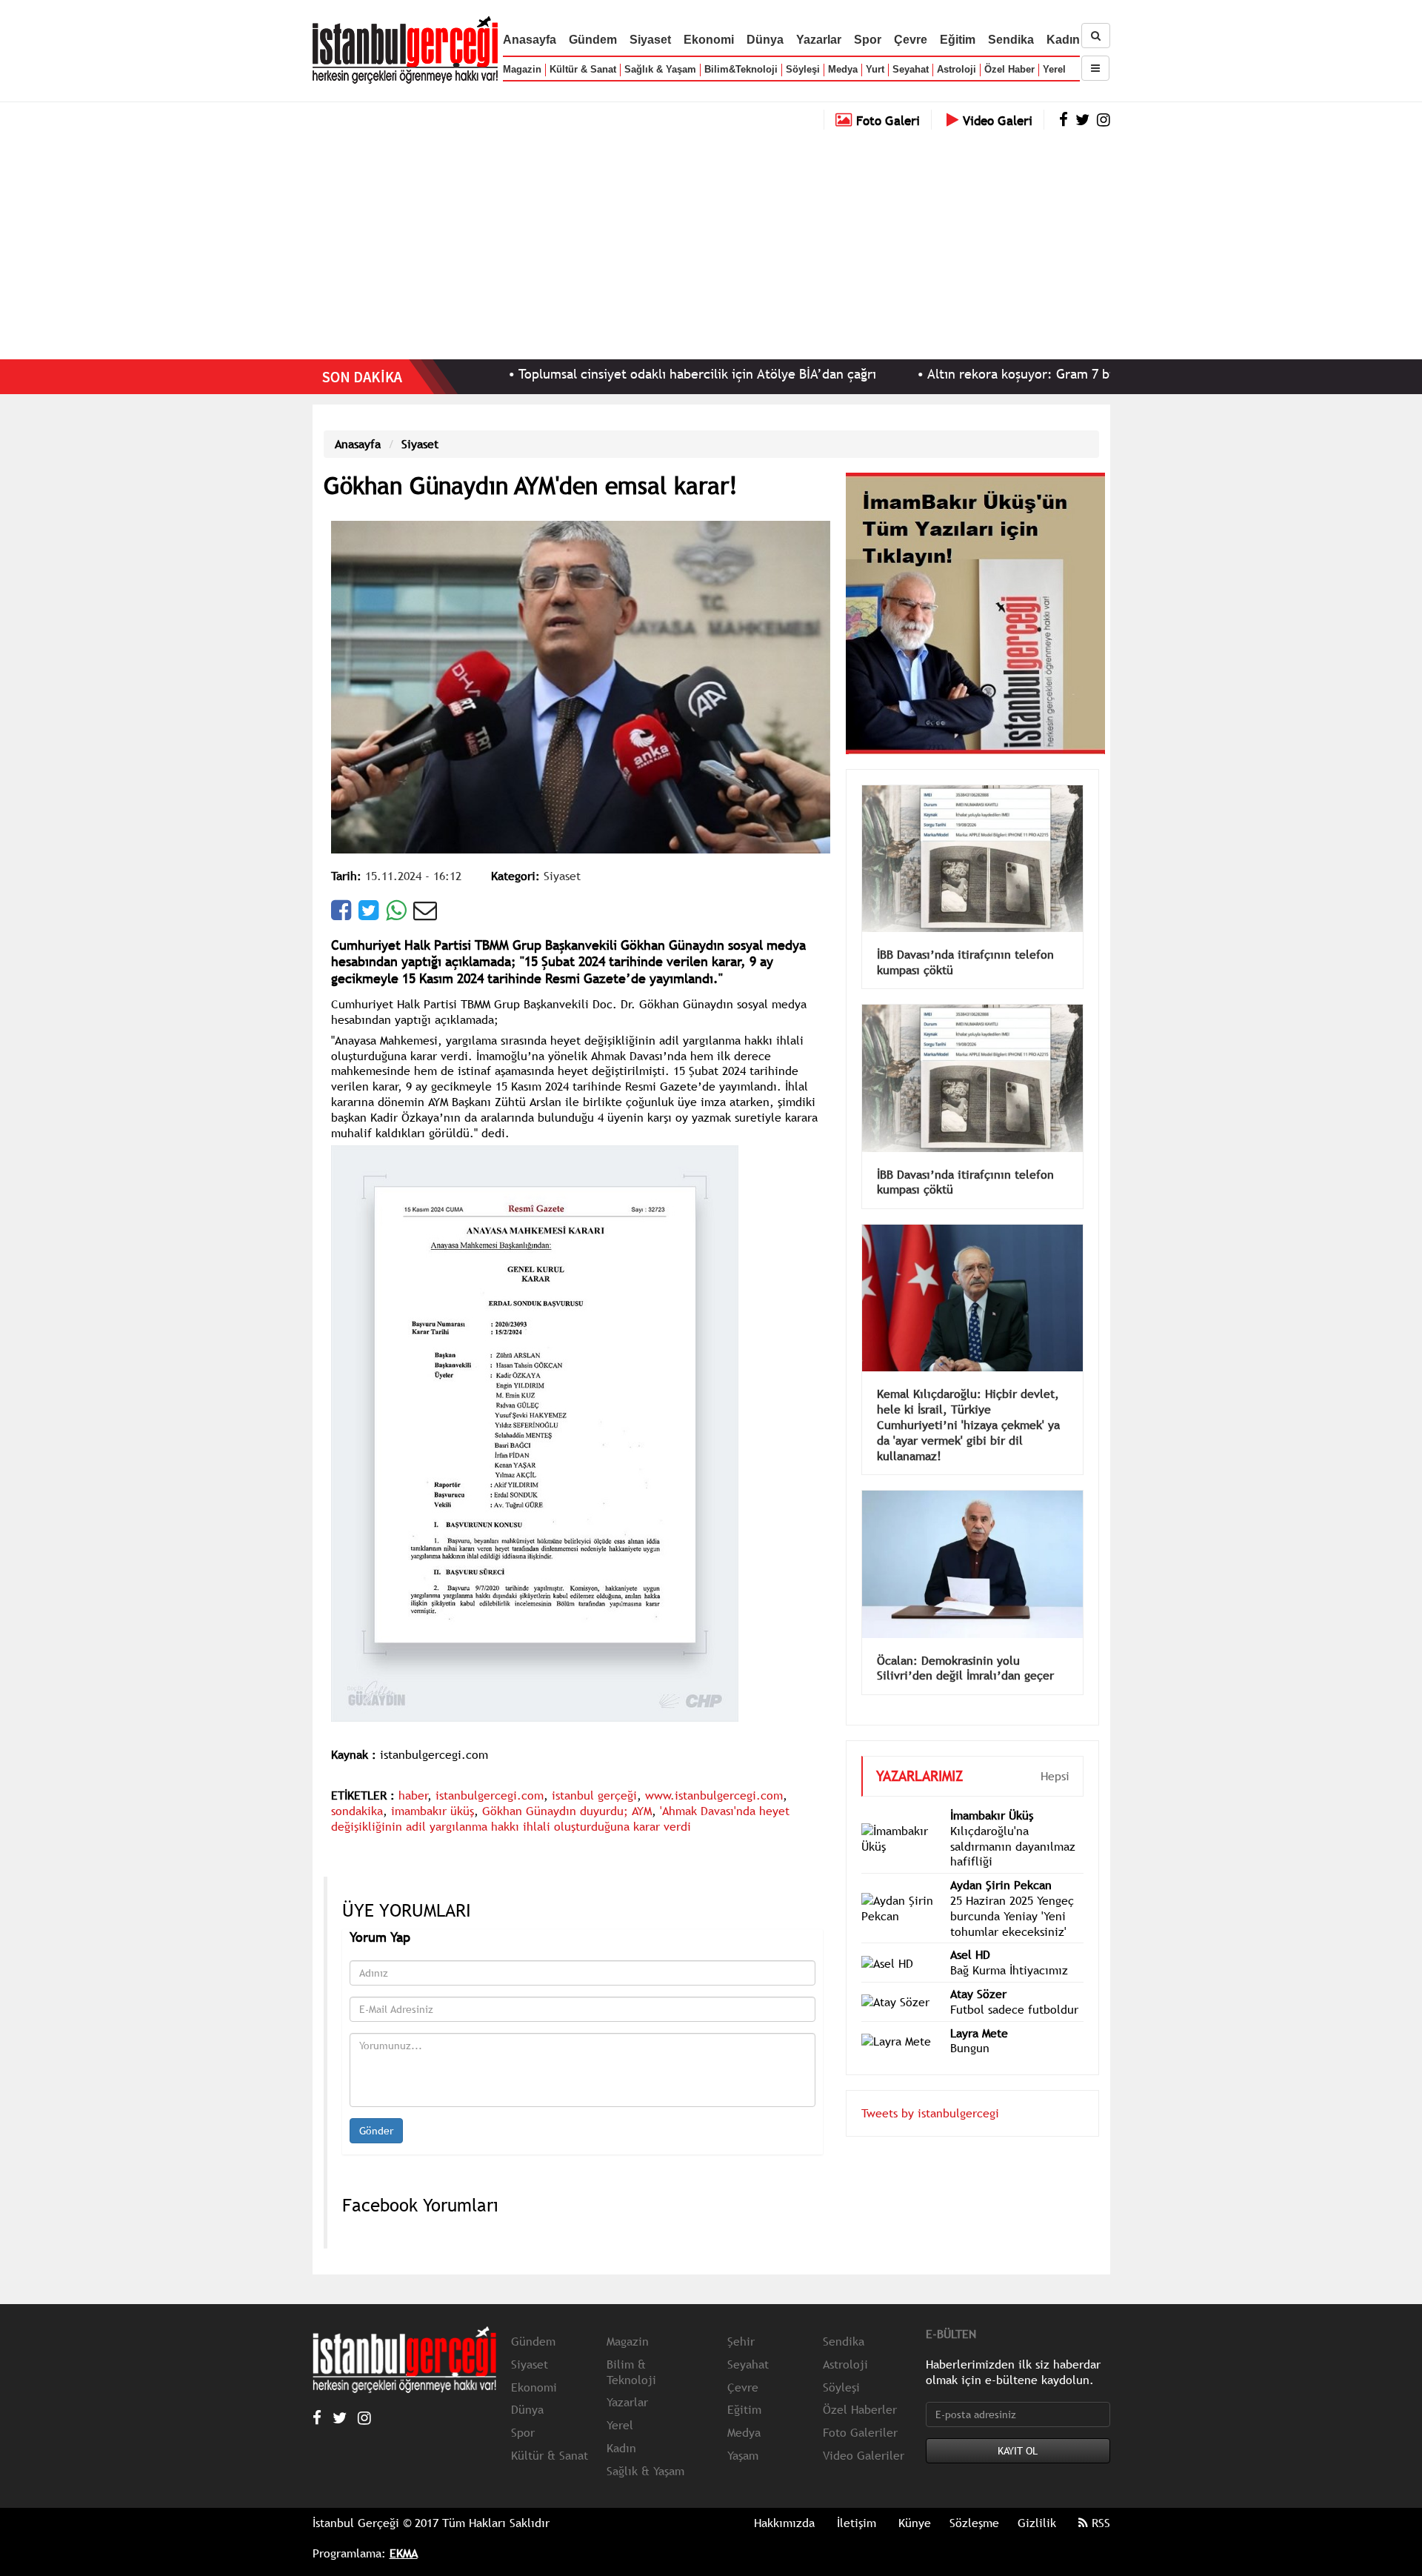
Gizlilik (1037, 2523)
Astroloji (957, 69)
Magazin (522, 69)
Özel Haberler (860, 2409)
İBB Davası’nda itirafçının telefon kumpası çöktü (965, 940)
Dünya (765, 40)
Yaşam (743, 2455)
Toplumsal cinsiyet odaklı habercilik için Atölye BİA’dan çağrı (594, 374)
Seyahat (911, 69)
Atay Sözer (978, 1971)
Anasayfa (530, 40)
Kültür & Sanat (583, 69)
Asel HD (970, 1932)
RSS (1099, 2523)
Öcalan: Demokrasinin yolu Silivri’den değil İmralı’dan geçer (965, 1646)
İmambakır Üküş (992, 1793)
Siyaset (650, 40)
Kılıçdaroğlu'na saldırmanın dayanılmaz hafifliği (1013, 1824)
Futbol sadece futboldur (1014, 1987)
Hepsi (1055, 1754)
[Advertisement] (711, 241)
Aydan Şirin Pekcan (1001, 1863)
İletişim (857, 2523)
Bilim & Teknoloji (631, 2372)
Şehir (741, 2341)
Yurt (875, 69)
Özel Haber (1009, 69)
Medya (843, 69)
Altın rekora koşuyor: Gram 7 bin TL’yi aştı (948, 374)
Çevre (911, 40)
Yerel (1054, 69)
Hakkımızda (784, 2523)
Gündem (593, 40)
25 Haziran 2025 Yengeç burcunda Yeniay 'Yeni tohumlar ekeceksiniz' (1012, 1894)
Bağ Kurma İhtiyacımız (1009, 1948)
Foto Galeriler (860, 2432)
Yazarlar (819, 40)
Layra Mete (979, 2011)
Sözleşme (974, 2523)
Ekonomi (709, 40)
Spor (868, 40)
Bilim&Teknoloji (741, 69)
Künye (915, 2523)
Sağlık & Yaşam (660, 69)
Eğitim (958, 40)
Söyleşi (803, 69)
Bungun (970, 2026)
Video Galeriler (864, 2455)
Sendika (1011, 40)
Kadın (1063, 40)
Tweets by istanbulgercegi (930, 2091)
